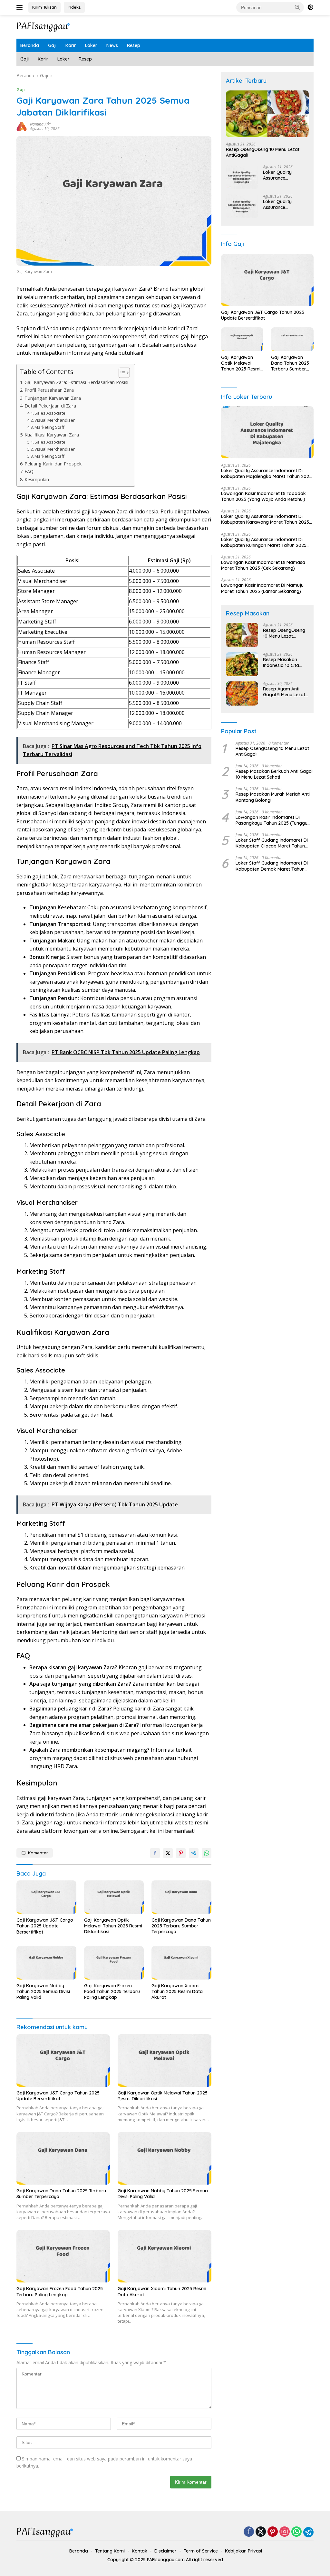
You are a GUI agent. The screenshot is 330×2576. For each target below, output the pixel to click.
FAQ (29, 471)
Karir (71, 45)
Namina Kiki (40, 124)
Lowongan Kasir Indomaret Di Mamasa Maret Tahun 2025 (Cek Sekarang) (263, 565)
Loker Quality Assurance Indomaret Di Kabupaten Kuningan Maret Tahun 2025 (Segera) (286, 204)
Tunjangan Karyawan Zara (53, 398)
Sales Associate (50, 413)
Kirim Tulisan (44, 7)
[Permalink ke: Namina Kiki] (22, 126)
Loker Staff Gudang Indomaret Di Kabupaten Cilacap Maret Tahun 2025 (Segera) (272, 843)
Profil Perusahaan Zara (49, 390)
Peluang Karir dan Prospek (53, 464)
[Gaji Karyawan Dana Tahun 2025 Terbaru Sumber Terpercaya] (181, 1897)
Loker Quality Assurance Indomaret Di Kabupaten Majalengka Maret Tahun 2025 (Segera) (286, 175)
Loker (91, 45)
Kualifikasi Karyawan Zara (52, 435)
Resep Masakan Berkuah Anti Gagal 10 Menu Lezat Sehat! (274, 774)
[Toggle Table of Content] (121, 373)
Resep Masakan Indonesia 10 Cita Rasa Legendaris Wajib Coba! (281, 662)
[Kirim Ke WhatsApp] (207, 1853)
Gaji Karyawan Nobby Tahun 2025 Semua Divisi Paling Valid (43, 1991)
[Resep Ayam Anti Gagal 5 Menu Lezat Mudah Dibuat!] (242, 693)
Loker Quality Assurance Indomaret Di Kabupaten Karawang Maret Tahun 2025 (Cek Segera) (265, 519)
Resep (134, 45)
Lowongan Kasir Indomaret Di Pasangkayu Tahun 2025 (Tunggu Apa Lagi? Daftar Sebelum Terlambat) (272, 820)
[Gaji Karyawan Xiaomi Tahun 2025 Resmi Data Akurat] (181, 1963)
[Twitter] (261, 2532)
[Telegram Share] (194, 1853)
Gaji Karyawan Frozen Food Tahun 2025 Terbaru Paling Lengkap (112, 1991)
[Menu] (21, 7)
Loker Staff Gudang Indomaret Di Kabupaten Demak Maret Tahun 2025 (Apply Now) (272, 866)
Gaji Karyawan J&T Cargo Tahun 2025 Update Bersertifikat (45, 1926)
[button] (297, 7)
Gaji (52, 45)
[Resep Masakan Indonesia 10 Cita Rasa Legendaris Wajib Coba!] (242, 664)
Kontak (140, 2551)
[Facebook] (249, 2532)
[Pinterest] (273, 2532)
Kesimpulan (37, 479)
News (112, 45)
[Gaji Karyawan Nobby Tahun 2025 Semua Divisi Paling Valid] (46, 1963)
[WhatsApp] (296, 2532)
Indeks (74, 7)
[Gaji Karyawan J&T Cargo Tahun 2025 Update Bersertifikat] (46, 1897)
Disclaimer (165, 2551)
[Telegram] (308, 2532)
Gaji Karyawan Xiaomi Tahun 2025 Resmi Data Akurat (177, 1991)
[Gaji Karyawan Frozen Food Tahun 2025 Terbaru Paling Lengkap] (114, 1963)
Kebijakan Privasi (243, 2551)
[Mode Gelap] (310, 7)
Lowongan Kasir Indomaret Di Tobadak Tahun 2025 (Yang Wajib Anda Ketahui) (263, 496)
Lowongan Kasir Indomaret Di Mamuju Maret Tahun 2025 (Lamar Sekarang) (262, 588)
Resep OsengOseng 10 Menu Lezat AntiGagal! (263, 152)
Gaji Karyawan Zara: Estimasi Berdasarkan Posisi (76, 382)
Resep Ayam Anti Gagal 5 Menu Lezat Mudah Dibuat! (284, 692)
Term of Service (201, 2551)
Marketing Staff (49, 427)
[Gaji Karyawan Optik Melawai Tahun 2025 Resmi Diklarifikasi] (114, 1897)
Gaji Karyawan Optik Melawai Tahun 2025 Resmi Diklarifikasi (113, 1926)
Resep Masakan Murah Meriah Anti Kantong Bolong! (273, 797)
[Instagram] (285, 2532)
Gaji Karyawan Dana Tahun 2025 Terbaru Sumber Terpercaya (181, 1926)
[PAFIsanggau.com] (44, 26)
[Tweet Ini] (168, 1853)
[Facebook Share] (155, 1853)
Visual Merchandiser (55, 420)
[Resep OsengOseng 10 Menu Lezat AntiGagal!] (267, 114)
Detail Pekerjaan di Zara (50, 406)
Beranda (30, 45)
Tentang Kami (110, 2551)
